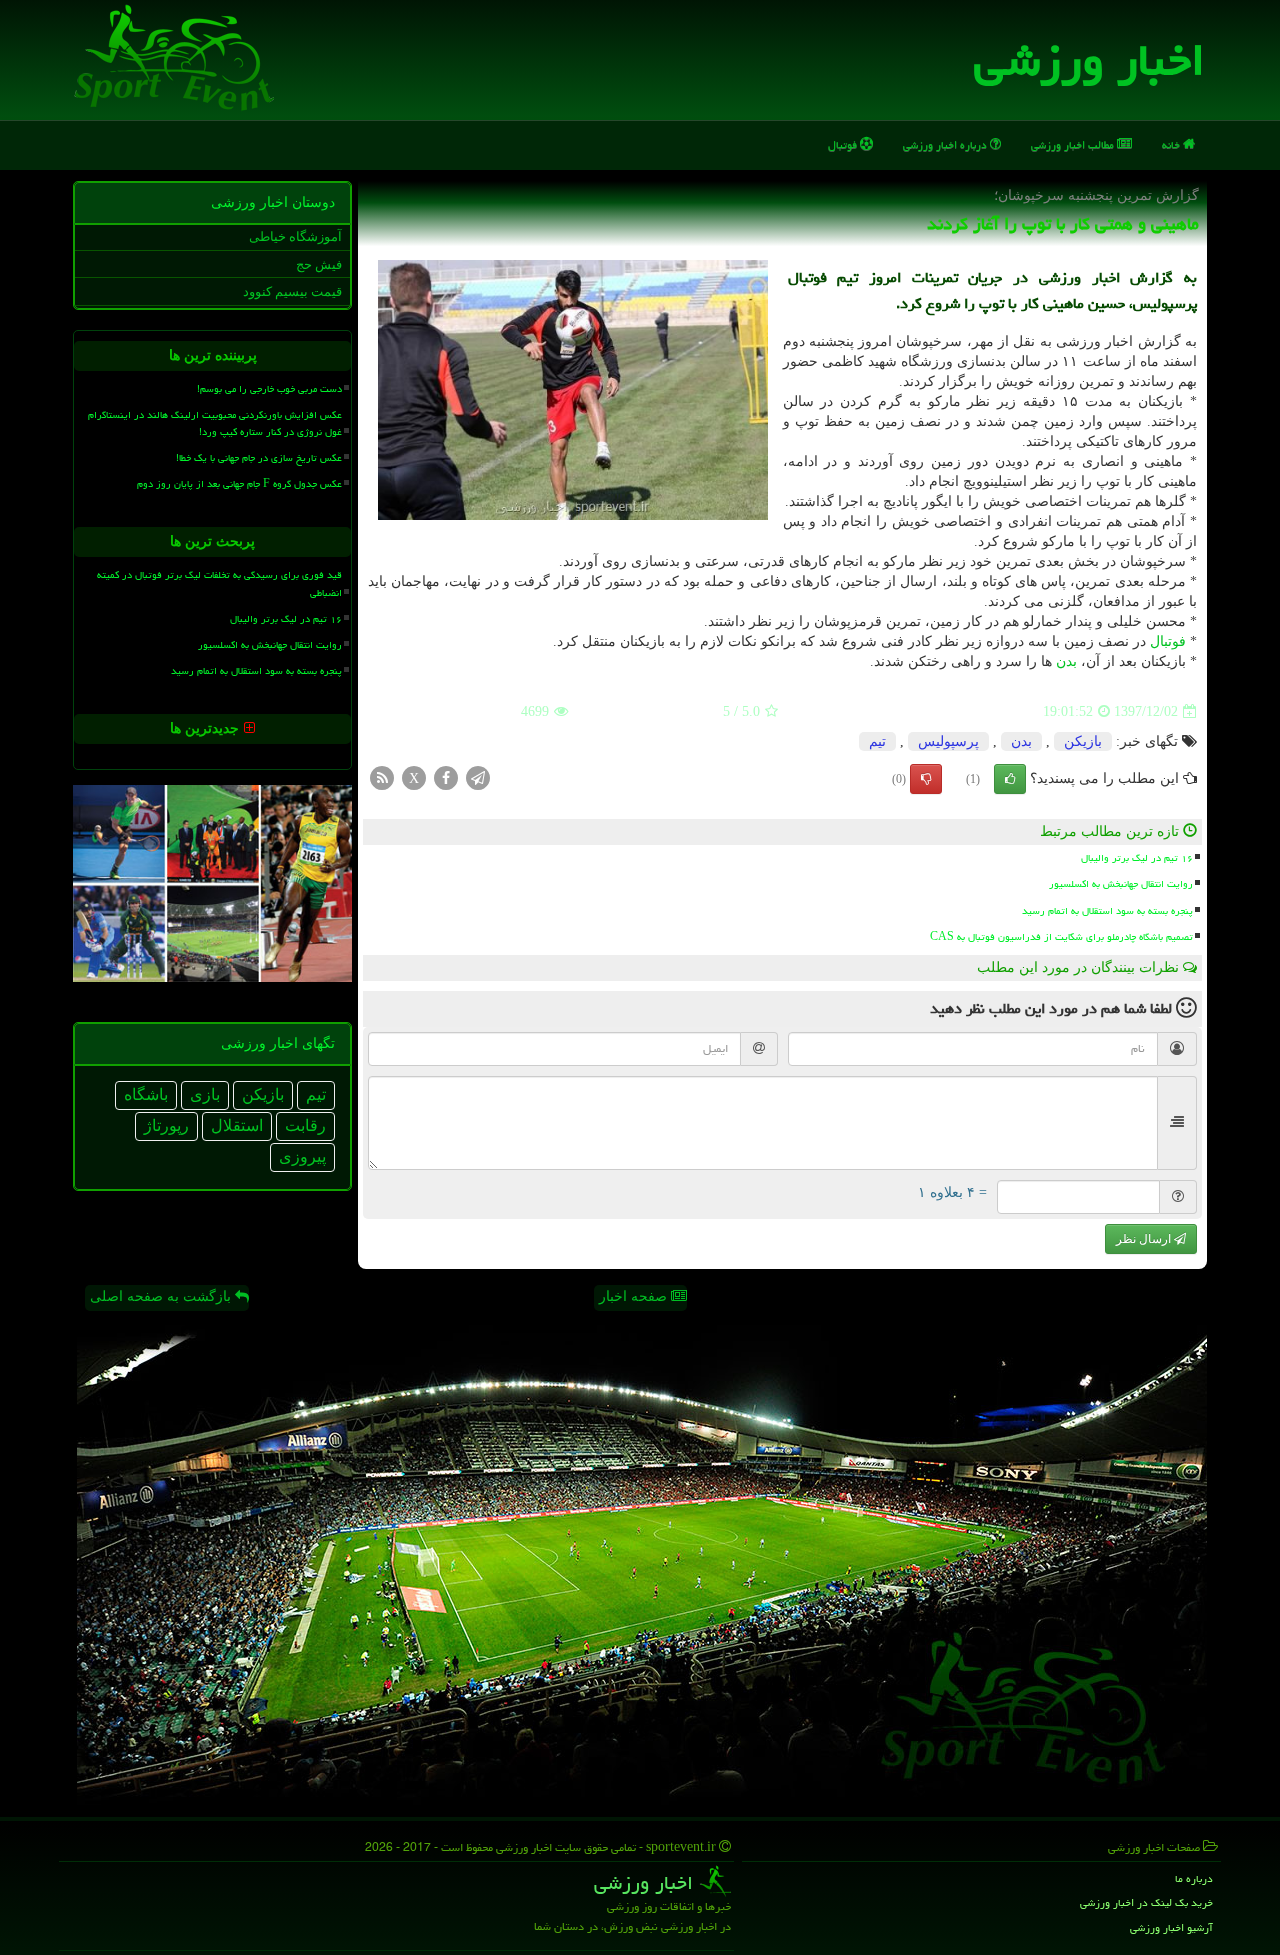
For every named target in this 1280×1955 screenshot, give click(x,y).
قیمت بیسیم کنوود (292, 291)
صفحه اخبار (635, 1296)
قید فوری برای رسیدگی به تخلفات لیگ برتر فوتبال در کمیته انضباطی (219, 583)
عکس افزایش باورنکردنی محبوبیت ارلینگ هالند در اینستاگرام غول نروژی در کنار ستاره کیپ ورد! (215, 423)
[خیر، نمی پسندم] (926, 779)
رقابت (305, 1125)
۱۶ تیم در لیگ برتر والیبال (1137, 858)
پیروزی (302, 1156)
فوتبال (844, 144)
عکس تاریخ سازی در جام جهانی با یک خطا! (259, 458)
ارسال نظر (1145, 1239)
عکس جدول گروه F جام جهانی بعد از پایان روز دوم (239, 484)
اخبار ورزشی (1089, 60)
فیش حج (319, 264)
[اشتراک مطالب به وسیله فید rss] (382, 777)
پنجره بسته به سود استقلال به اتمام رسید (1107, 911)
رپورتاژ (166, 1125)
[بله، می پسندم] (1010, 779)
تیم (877, 741)
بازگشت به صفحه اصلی (162, 1296)
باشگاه (146, 1094)
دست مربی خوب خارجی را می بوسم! (269, 389)
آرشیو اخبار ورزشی (1171, 1927)
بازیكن (1083, 741)
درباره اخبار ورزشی (946, 144)
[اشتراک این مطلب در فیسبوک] (446, 777)
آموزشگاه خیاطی (295, 236)
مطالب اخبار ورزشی (1074, 144)
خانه (1172, 144)
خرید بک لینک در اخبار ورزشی (1146, 1902)
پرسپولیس (948, 741)
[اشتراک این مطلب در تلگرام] (478, 777)
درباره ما (1194, 1878)
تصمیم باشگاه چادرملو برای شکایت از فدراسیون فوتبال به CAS (1061, 937)
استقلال (237, 1125)
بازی (205, 1094)
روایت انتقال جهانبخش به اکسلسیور (1121, 884)
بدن (1066, 661)
